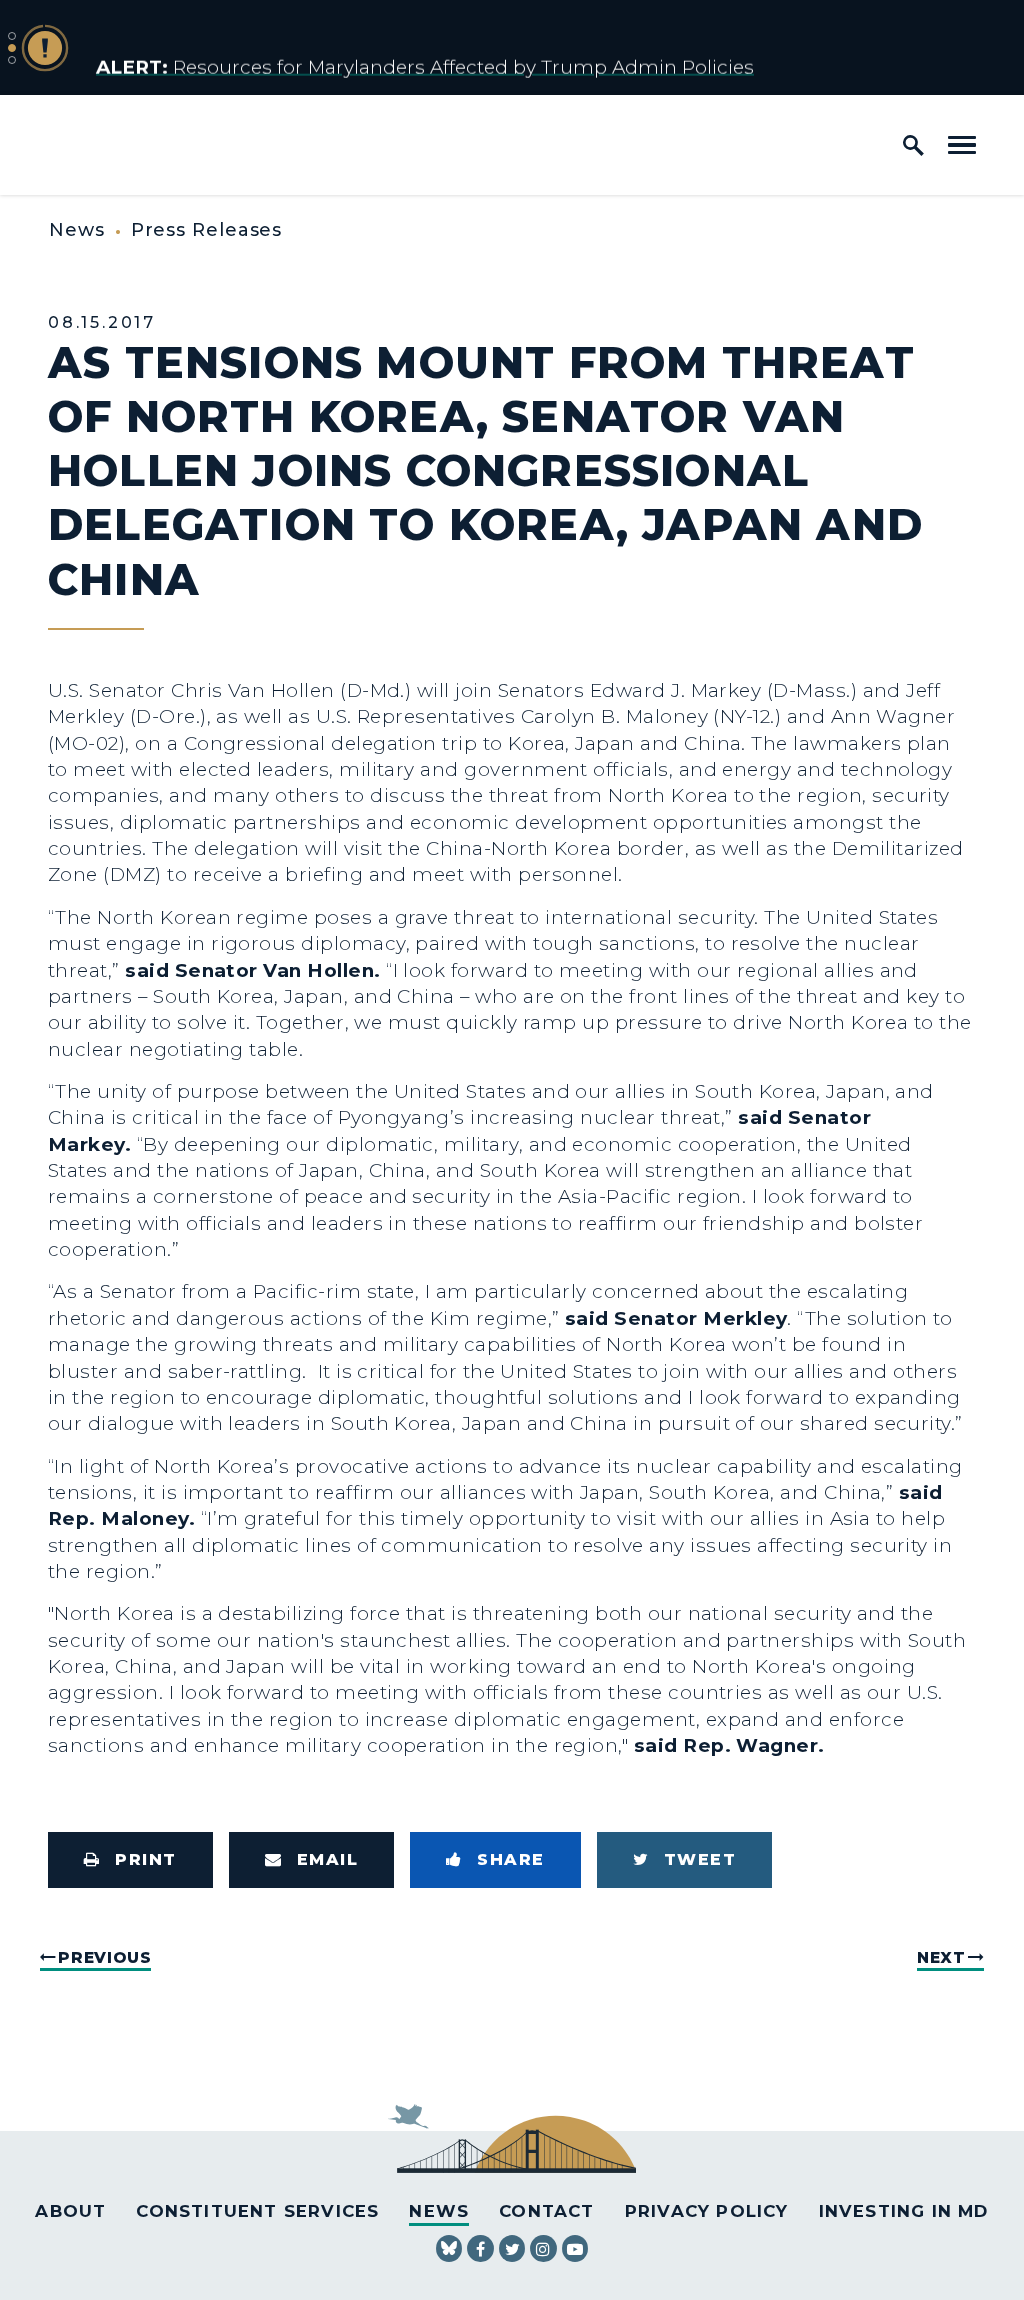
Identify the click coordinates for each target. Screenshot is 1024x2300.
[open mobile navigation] (962, 145)
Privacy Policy (707, 2211)
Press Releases (207, 230)
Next (941, 1957)
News (77, 230)
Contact (546, 2211)
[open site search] (913, 145)
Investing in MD (904, 2211)
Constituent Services (257, 2211)
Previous (104, 1957)
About (70, 2211)
